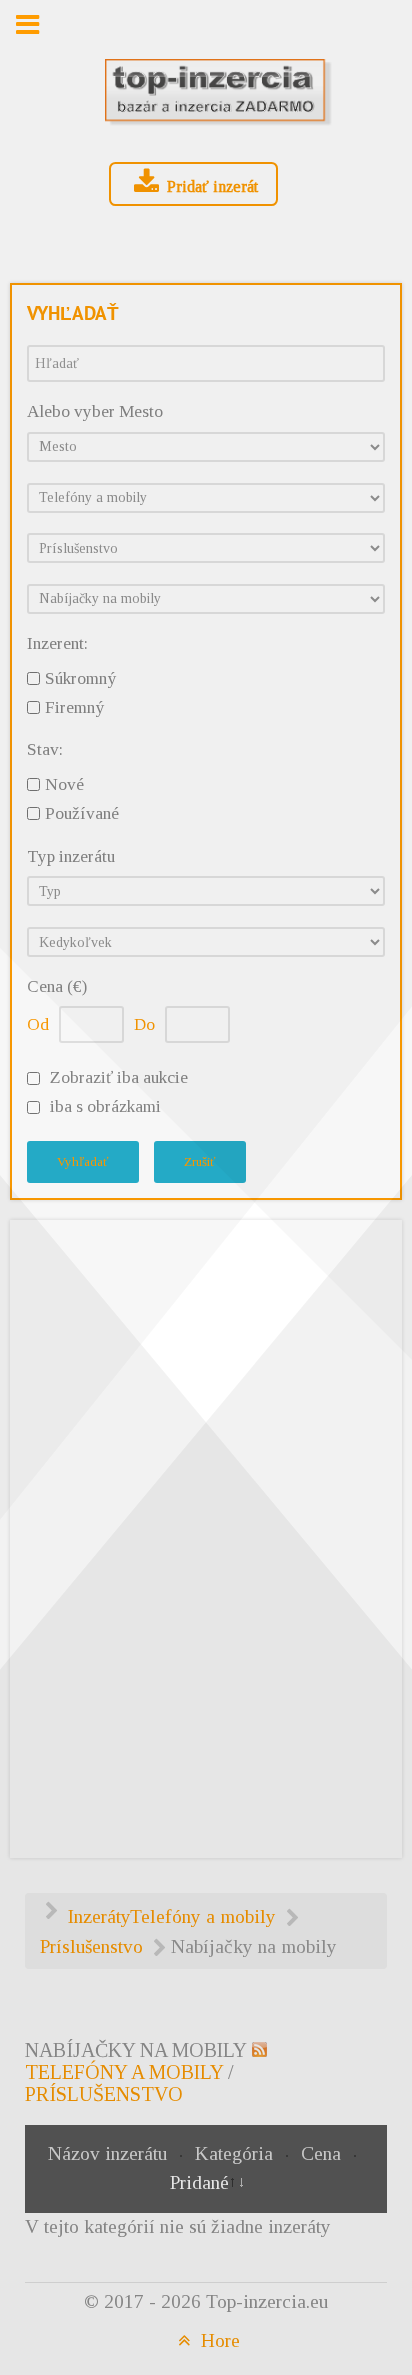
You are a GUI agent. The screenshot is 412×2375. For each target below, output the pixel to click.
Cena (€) (57, 986)
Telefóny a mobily (124, 2072)
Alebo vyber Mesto (95, 411)
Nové (64, 784)
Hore (218, 2340)
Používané (82, 813)
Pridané (199, 2182)
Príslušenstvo (104, 2094)
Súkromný (80, 678)
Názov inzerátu (110, 2153)
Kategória (236, 2153)
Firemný (74, 707)
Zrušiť (200, 1161)
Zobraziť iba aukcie (119, 1077)
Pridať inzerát (210, 186)
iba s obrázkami (105, 1106)
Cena (323, 2153)
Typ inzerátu (71, 856)
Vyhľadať (83, 1161)
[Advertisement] (206, 1535)
